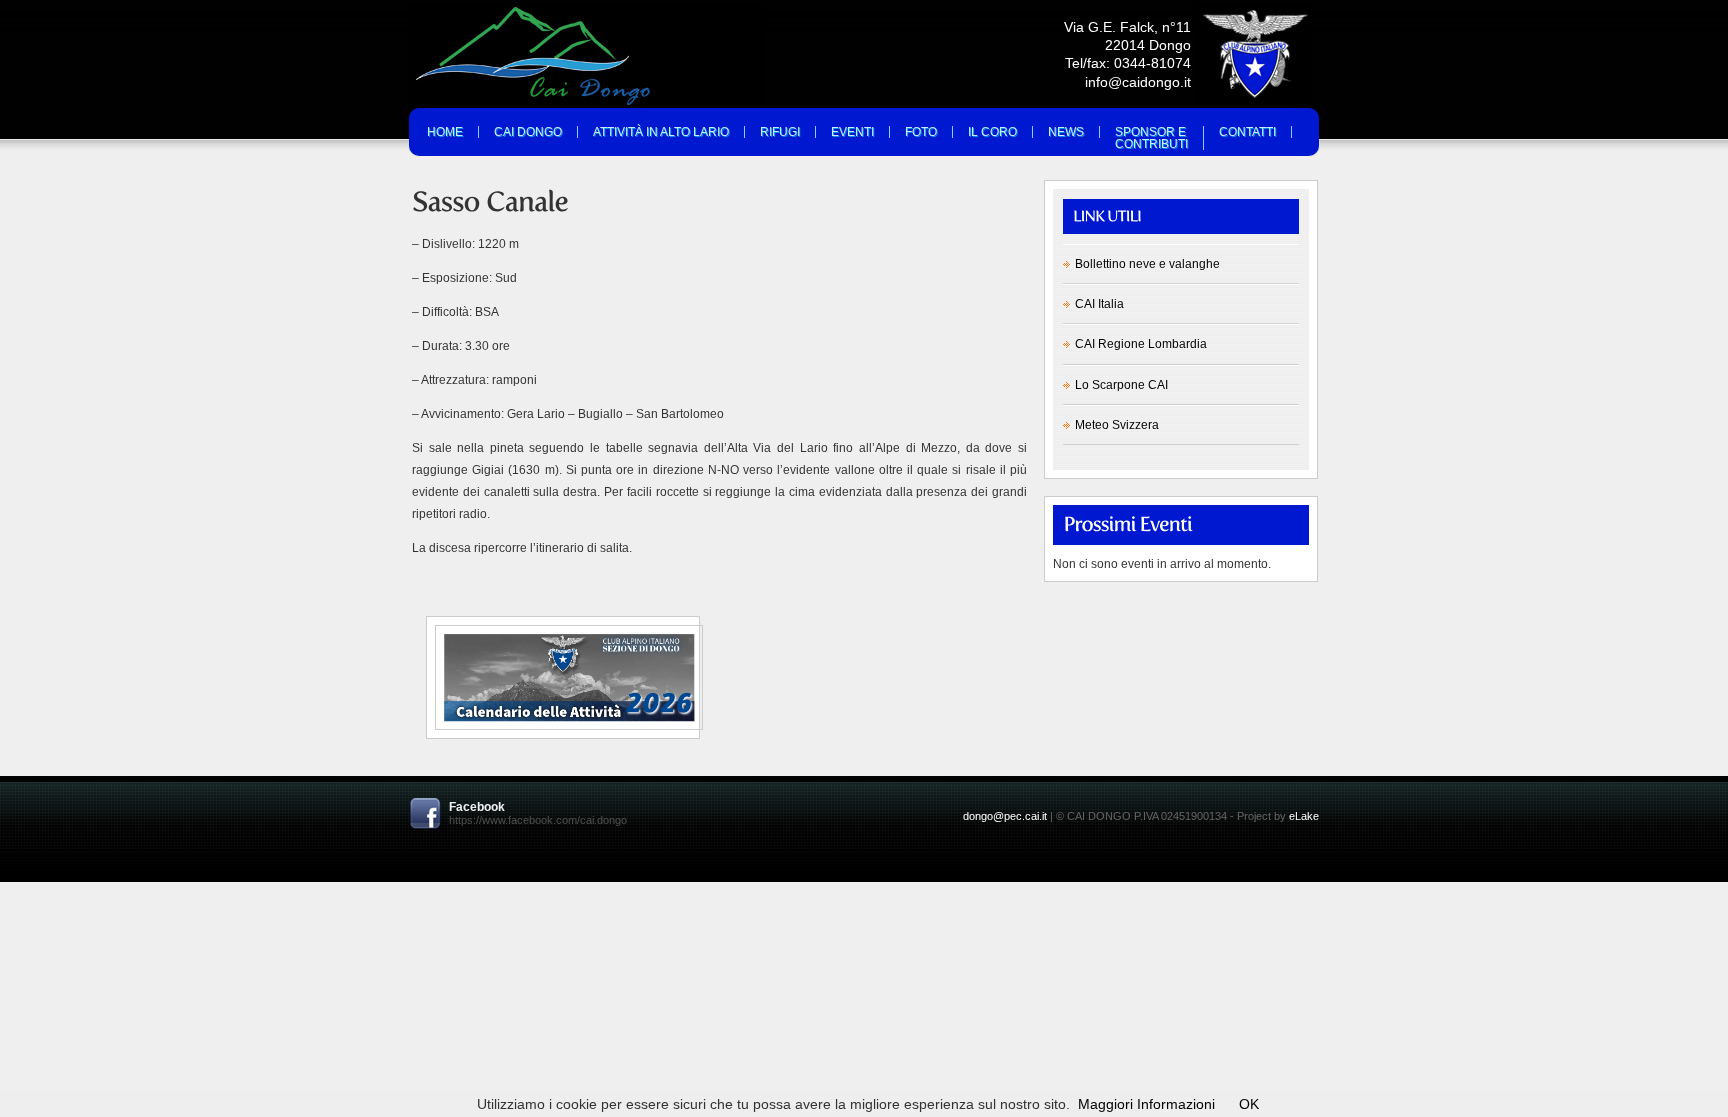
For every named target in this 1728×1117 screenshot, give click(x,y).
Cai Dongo (528, 132)
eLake (1304, 816)
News (1066, 132)
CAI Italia (1099, 304)
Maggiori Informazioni (1146, 1104)
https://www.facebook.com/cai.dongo (538, 820)
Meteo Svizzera (1117, 425)
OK (1249, 1104)
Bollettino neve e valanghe (1147, 264)
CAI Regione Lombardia (1141, 344)
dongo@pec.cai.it (1005, 816)
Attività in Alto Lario (661, 132)
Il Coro (992, 132)
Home (445, 132)
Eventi (852, 132)
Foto (921, 132)
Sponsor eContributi (1151, 138)
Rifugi (780, 132)
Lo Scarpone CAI (1121, 385)
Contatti (1247, 132)
